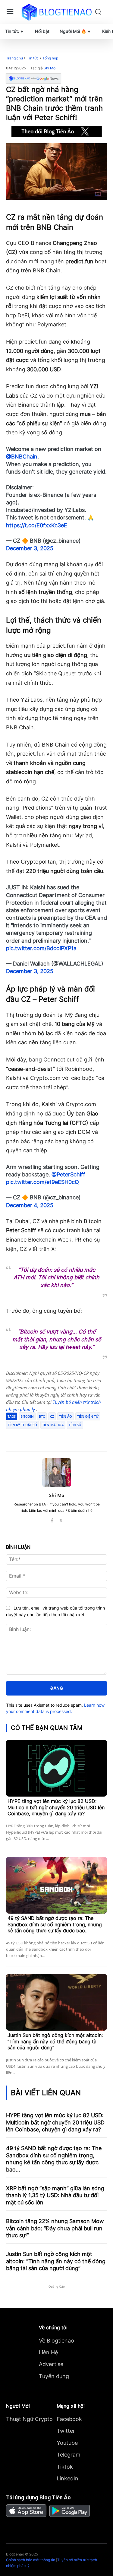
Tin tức (33, 58)
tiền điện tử (88, 1416)
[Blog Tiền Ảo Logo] (56, 12)
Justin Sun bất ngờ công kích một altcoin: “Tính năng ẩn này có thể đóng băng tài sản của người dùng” (55, 2041)
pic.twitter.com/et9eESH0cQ (42, 1182)
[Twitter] (45, 1436)
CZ (52, 1416)
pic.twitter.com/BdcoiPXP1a (41, 948)
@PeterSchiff (68, 1174)
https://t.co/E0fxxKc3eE (37, 525)
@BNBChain (22, 457)
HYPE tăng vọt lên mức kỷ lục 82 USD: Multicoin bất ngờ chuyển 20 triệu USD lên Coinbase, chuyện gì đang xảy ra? (56, 1807)
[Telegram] (59, 1436)
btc (42, 1416)
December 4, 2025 (30, 1205)
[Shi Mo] (57, 1473)
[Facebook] (31, 1436)
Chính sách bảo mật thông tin (31, 2560)
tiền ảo (66, 1416)
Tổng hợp (50, 58)
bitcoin (27, 1416)
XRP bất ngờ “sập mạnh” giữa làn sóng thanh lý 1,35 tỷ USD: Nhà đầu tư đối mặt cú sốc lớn (55, 2195)
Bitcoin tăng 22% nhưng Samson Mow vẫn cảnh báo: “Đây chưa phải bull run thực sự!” (55, 2228)
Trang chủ (14, 58)
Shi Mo (50, 68)
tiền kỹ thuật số (22, 1425)
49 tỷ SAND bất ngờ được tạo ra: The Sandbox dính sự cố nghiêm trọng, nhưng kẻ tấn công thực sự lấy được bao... (55, 1924)
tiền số (75, 1425)
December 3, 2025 (30, 548)
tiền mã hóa (53, 1425)
